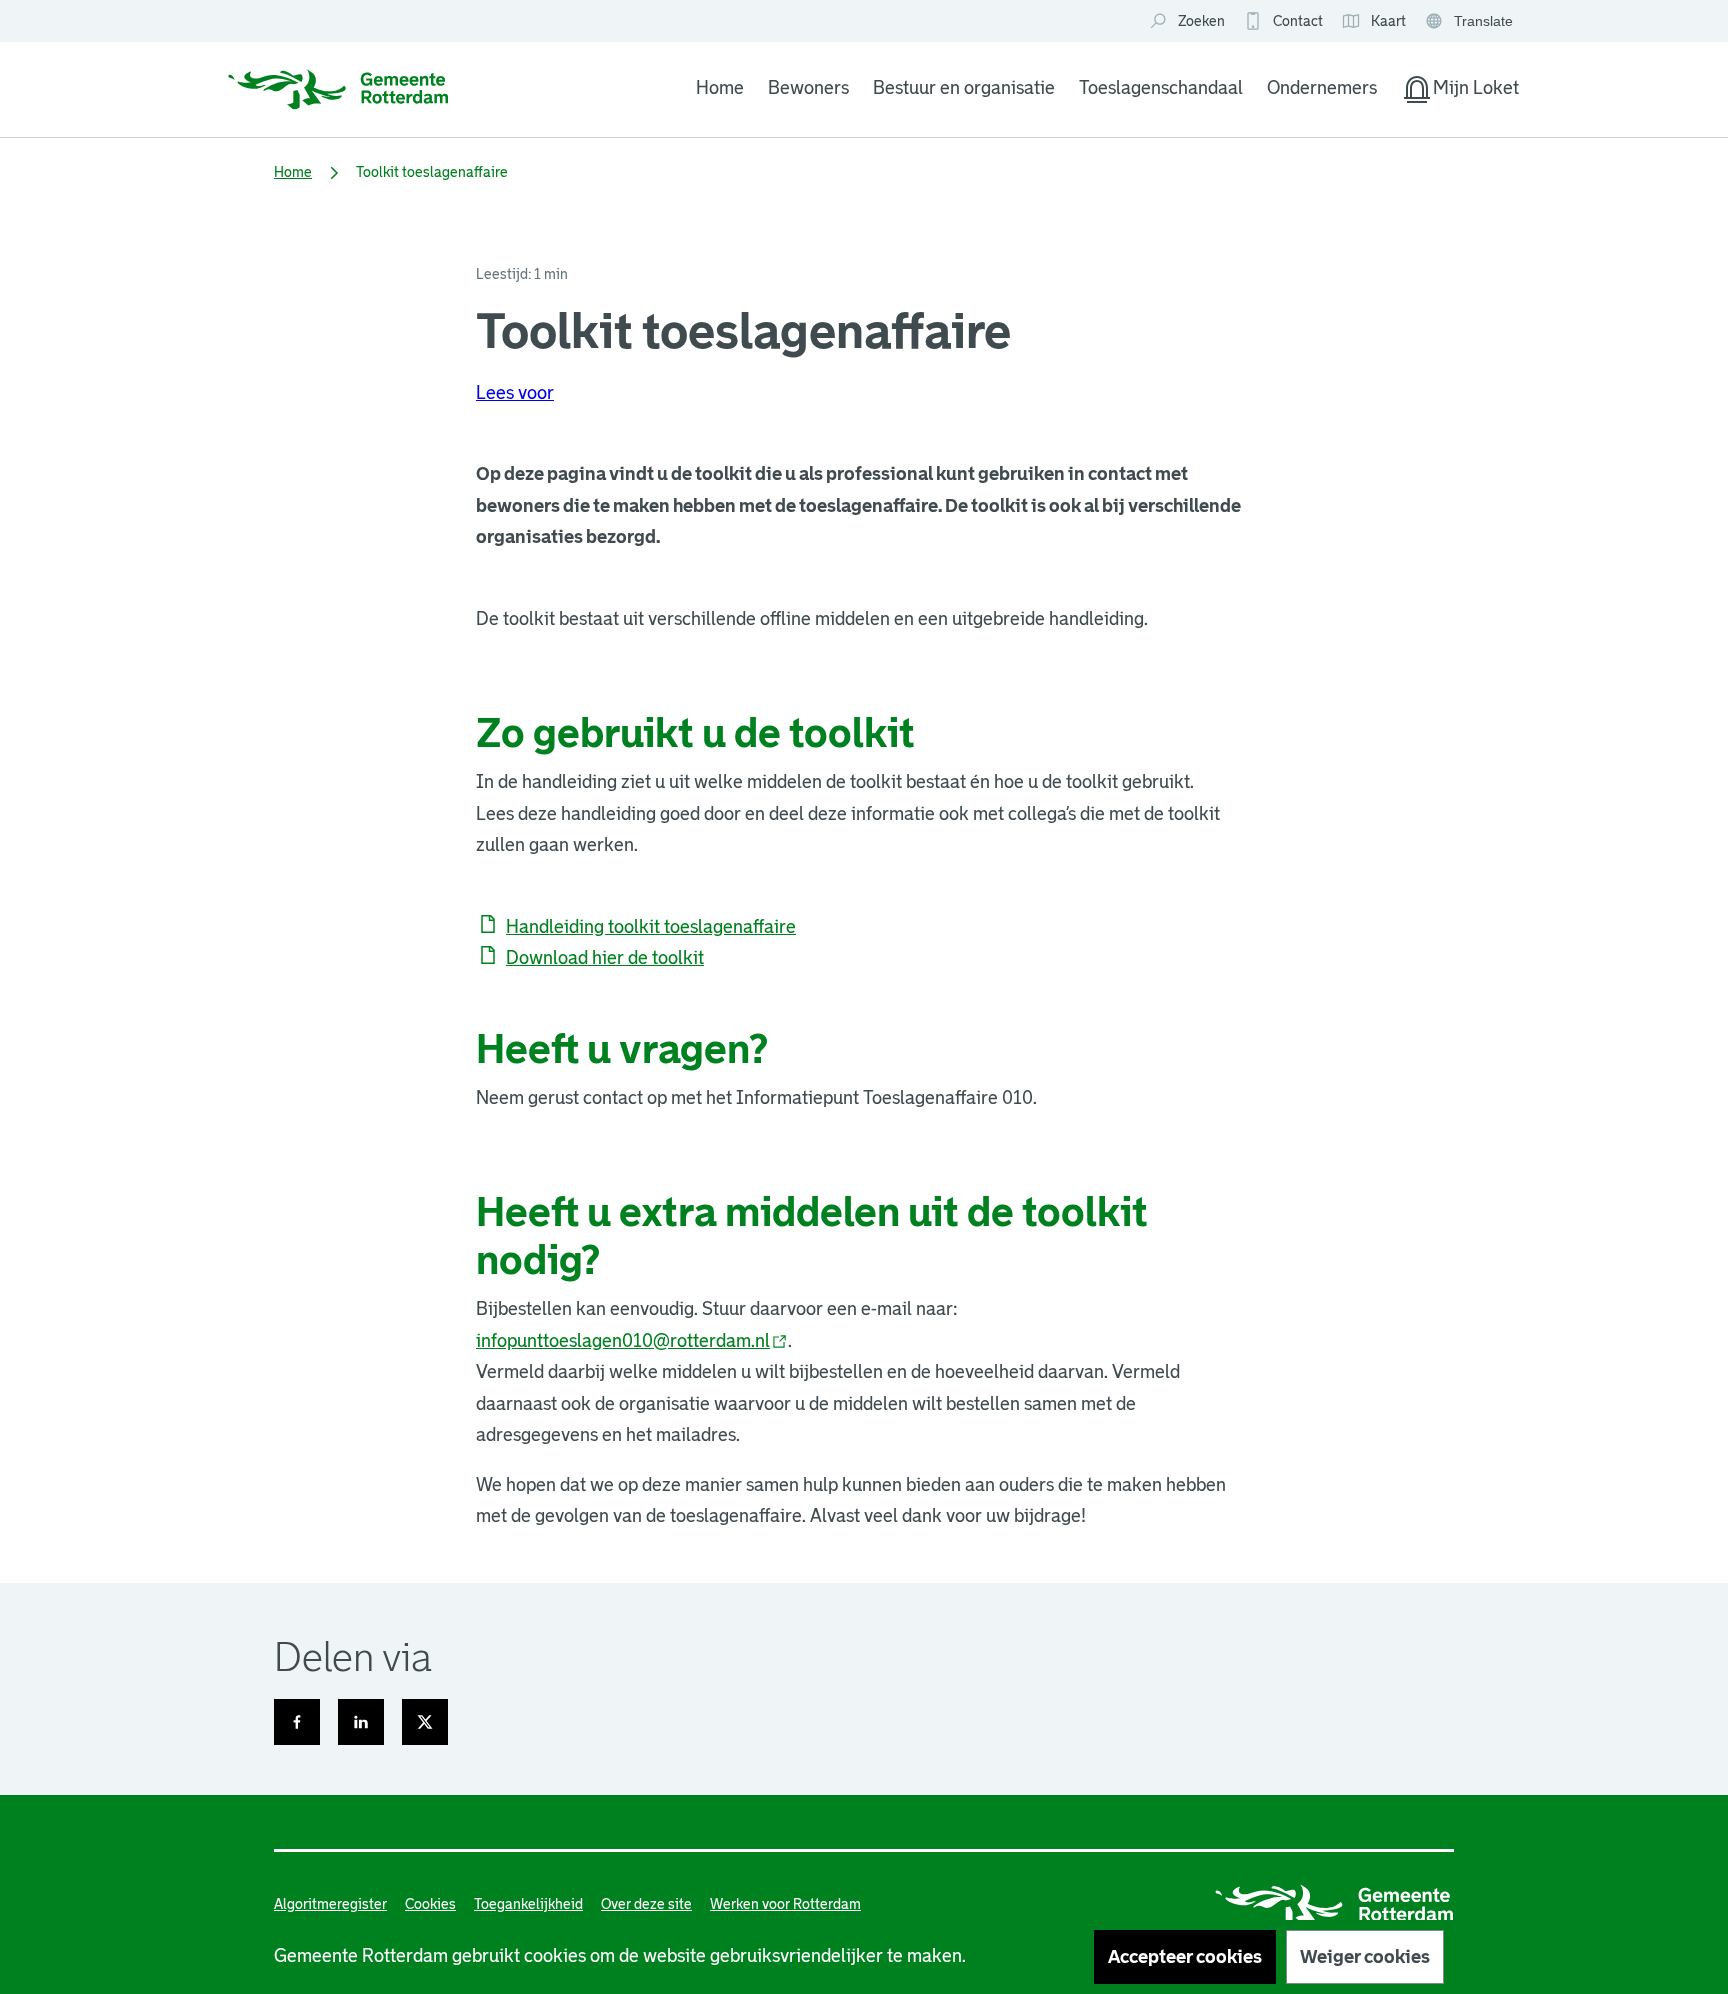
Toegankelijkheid (528, 1904)
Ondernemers (1322, 88)
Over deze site (646, 1904)
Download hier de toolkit (605, 958)
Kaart (1373, 22)
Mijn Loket (1460, 92)
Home (720, 88)
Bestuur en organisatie (964, 88)
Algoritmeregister (330, 1904)
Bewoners (808, 88)
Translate (1471, 22)
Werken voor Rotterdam (785, 1904)
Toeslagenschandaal (1161, 88)
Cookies (430, 1904)
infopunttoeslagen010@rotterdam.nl (632, 1341)
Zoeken (1201, 21)
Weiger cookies (1365, 1957)
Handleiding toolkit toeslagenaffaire (651, 927)
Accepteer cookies (1185, 1957)
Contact (1298, 21)
